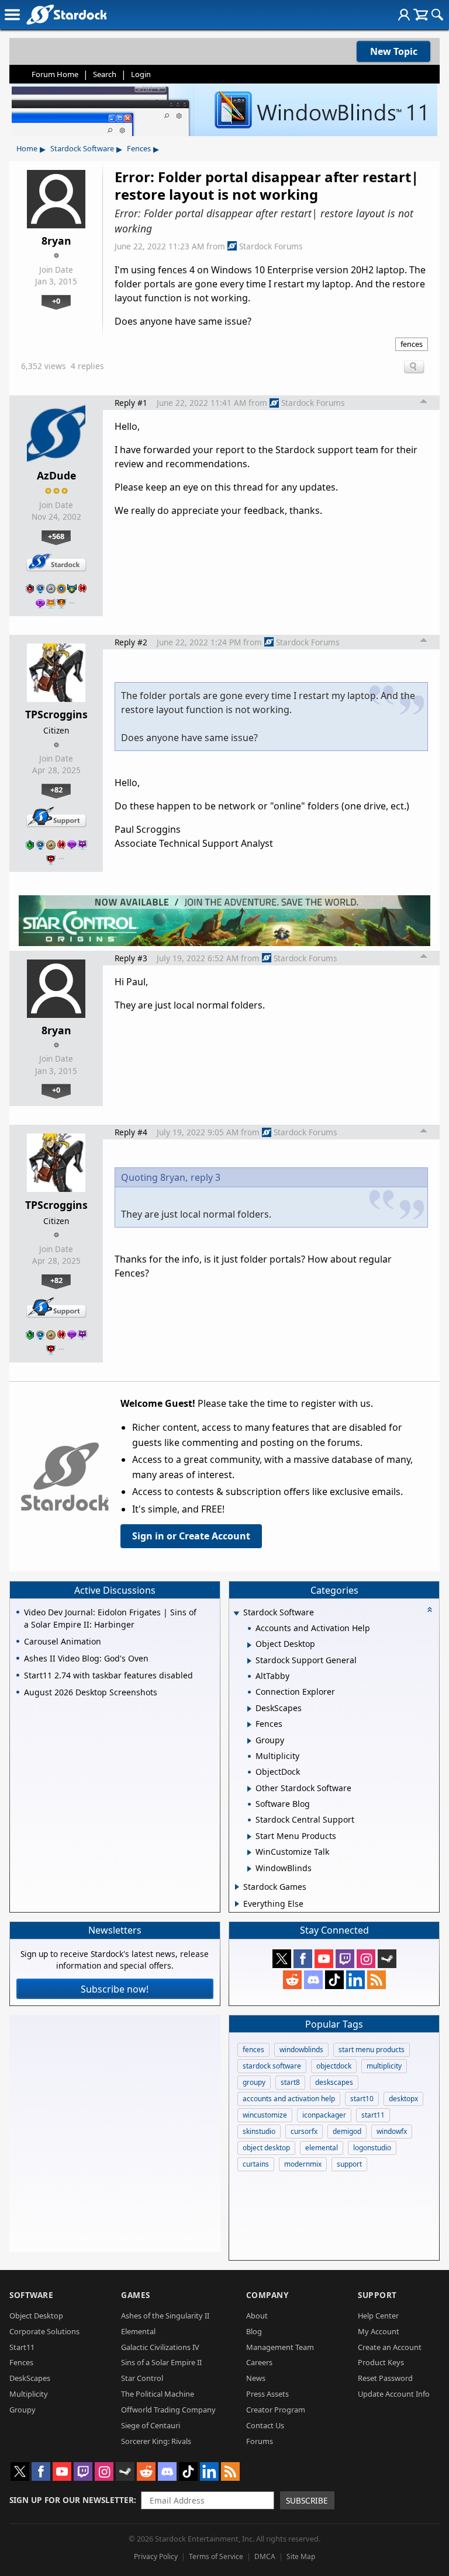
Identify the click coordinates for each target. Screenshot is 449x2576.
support (349, 2164)
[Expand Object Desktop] (249, 1645)
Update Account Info (394, 2394)
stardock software (272, 2066)
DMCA (265, 2556)
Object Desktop (36, 2316)
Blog (254, 2331)
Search (105, 74)
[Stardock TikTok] (334, 1980)
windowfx (392, 2131)
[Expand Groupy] (249, 1741)
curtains (256, 2164)
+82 (56, 790)
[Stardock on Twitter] (282, 1959)
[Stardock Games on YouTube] (324, 1959)
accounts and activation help (289, 2099)
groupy (254, 2082)
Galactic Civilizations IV (160, 2347)
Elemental (138, 2331)
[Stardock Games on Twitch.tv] (345, 1959)
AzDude (56, 475)
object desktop (266, 2148)
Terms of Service (216, 2556)
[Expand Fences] (249, 1725)
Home (27, 148)
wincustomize (265, 2115)
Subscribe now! (115, 1989)
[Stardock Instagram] (366, 1959)
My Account (379, 2331)
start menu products (372, 2050)
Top (424, 403)
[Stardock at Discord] (313, 1980)
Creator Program (276, 2410)
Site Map (301, 2556)
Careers (259, 2362)
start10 (362, 2099)
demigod (347, 2131)
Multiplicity (29, 2394)
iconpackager (324, 2115)
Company (267, 2295)
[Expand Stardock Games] (237, 1887)
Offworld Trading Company (168, 2410)
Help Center (378, 2316)
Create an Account (390, 2347)
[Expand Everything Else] (237, 1904)
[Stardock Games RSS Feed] (377, 1980)
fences (412, 344)
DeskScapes (30, 2378)
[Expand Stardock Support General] (249, 1661)
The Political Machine (158, 2394)
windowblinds (301, 2050)
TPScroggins (56, 714)
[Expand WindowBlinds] (249, 1869)
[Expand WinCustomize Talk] (249, 1852)
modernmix (303, 2164)
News (256, 2378)
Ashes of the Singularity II (165, 2316)
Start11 (22, 2347)
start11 (373, 2115)
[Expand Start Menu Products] (249, 1837)
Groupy (23, 2410)
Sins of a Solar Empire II (161, 2362)
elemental (322, 2148)
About (257, 2316)
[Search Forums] (437, 15)
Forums (260, 2441)
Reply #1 (131, 403)
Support (377, 2295)
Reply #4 (131, 1132)
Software (31, 2295)
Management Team (280, 2347)
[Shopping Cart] (421, 15)
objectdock (334, 2066)
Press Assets (267, 2394)
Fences (139, 148)
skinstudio (259, 2131)
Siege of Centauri (151, 2425)
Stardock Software (82, 148)
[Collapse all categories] (430, 1609)
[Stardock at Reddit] (292, 1980)
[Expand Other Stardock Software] (249, 1789)
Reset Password (385, 2378)
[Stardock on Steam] (387, 1959)
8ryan (56, 241)
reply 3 (205, 1177)
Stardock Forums (271, 246)
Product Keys (381, 2362)
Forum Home (55, 74)
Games (136, 2295)
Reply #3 (131, 958)
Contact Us (265, 2425)
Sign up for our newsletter (72, 2500)
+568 (56, 536)
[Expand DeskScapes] (249, 1709)
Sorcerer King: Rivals (156, 2441)
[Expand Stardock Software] (237, 1613)
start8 (290, 2082)
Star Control (142, 2378)
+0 (56, 301)
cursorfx (304, 2131)
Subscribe (307, 2500)
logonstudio (372, 2148)
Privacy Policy (156, 2556)
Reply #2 (131, 642)
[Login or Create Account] (404, 15)
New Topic (394, 51)
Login (141, 74)
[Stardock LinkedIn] (355, 1980)
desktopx (403, 2099)
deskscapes (334, 2082)
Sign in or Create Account (191, 1536)
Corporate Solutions (44, 2331)
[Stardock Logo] (66, 14)
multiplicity (384, 2066)
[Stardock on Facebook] (303, 1959)
